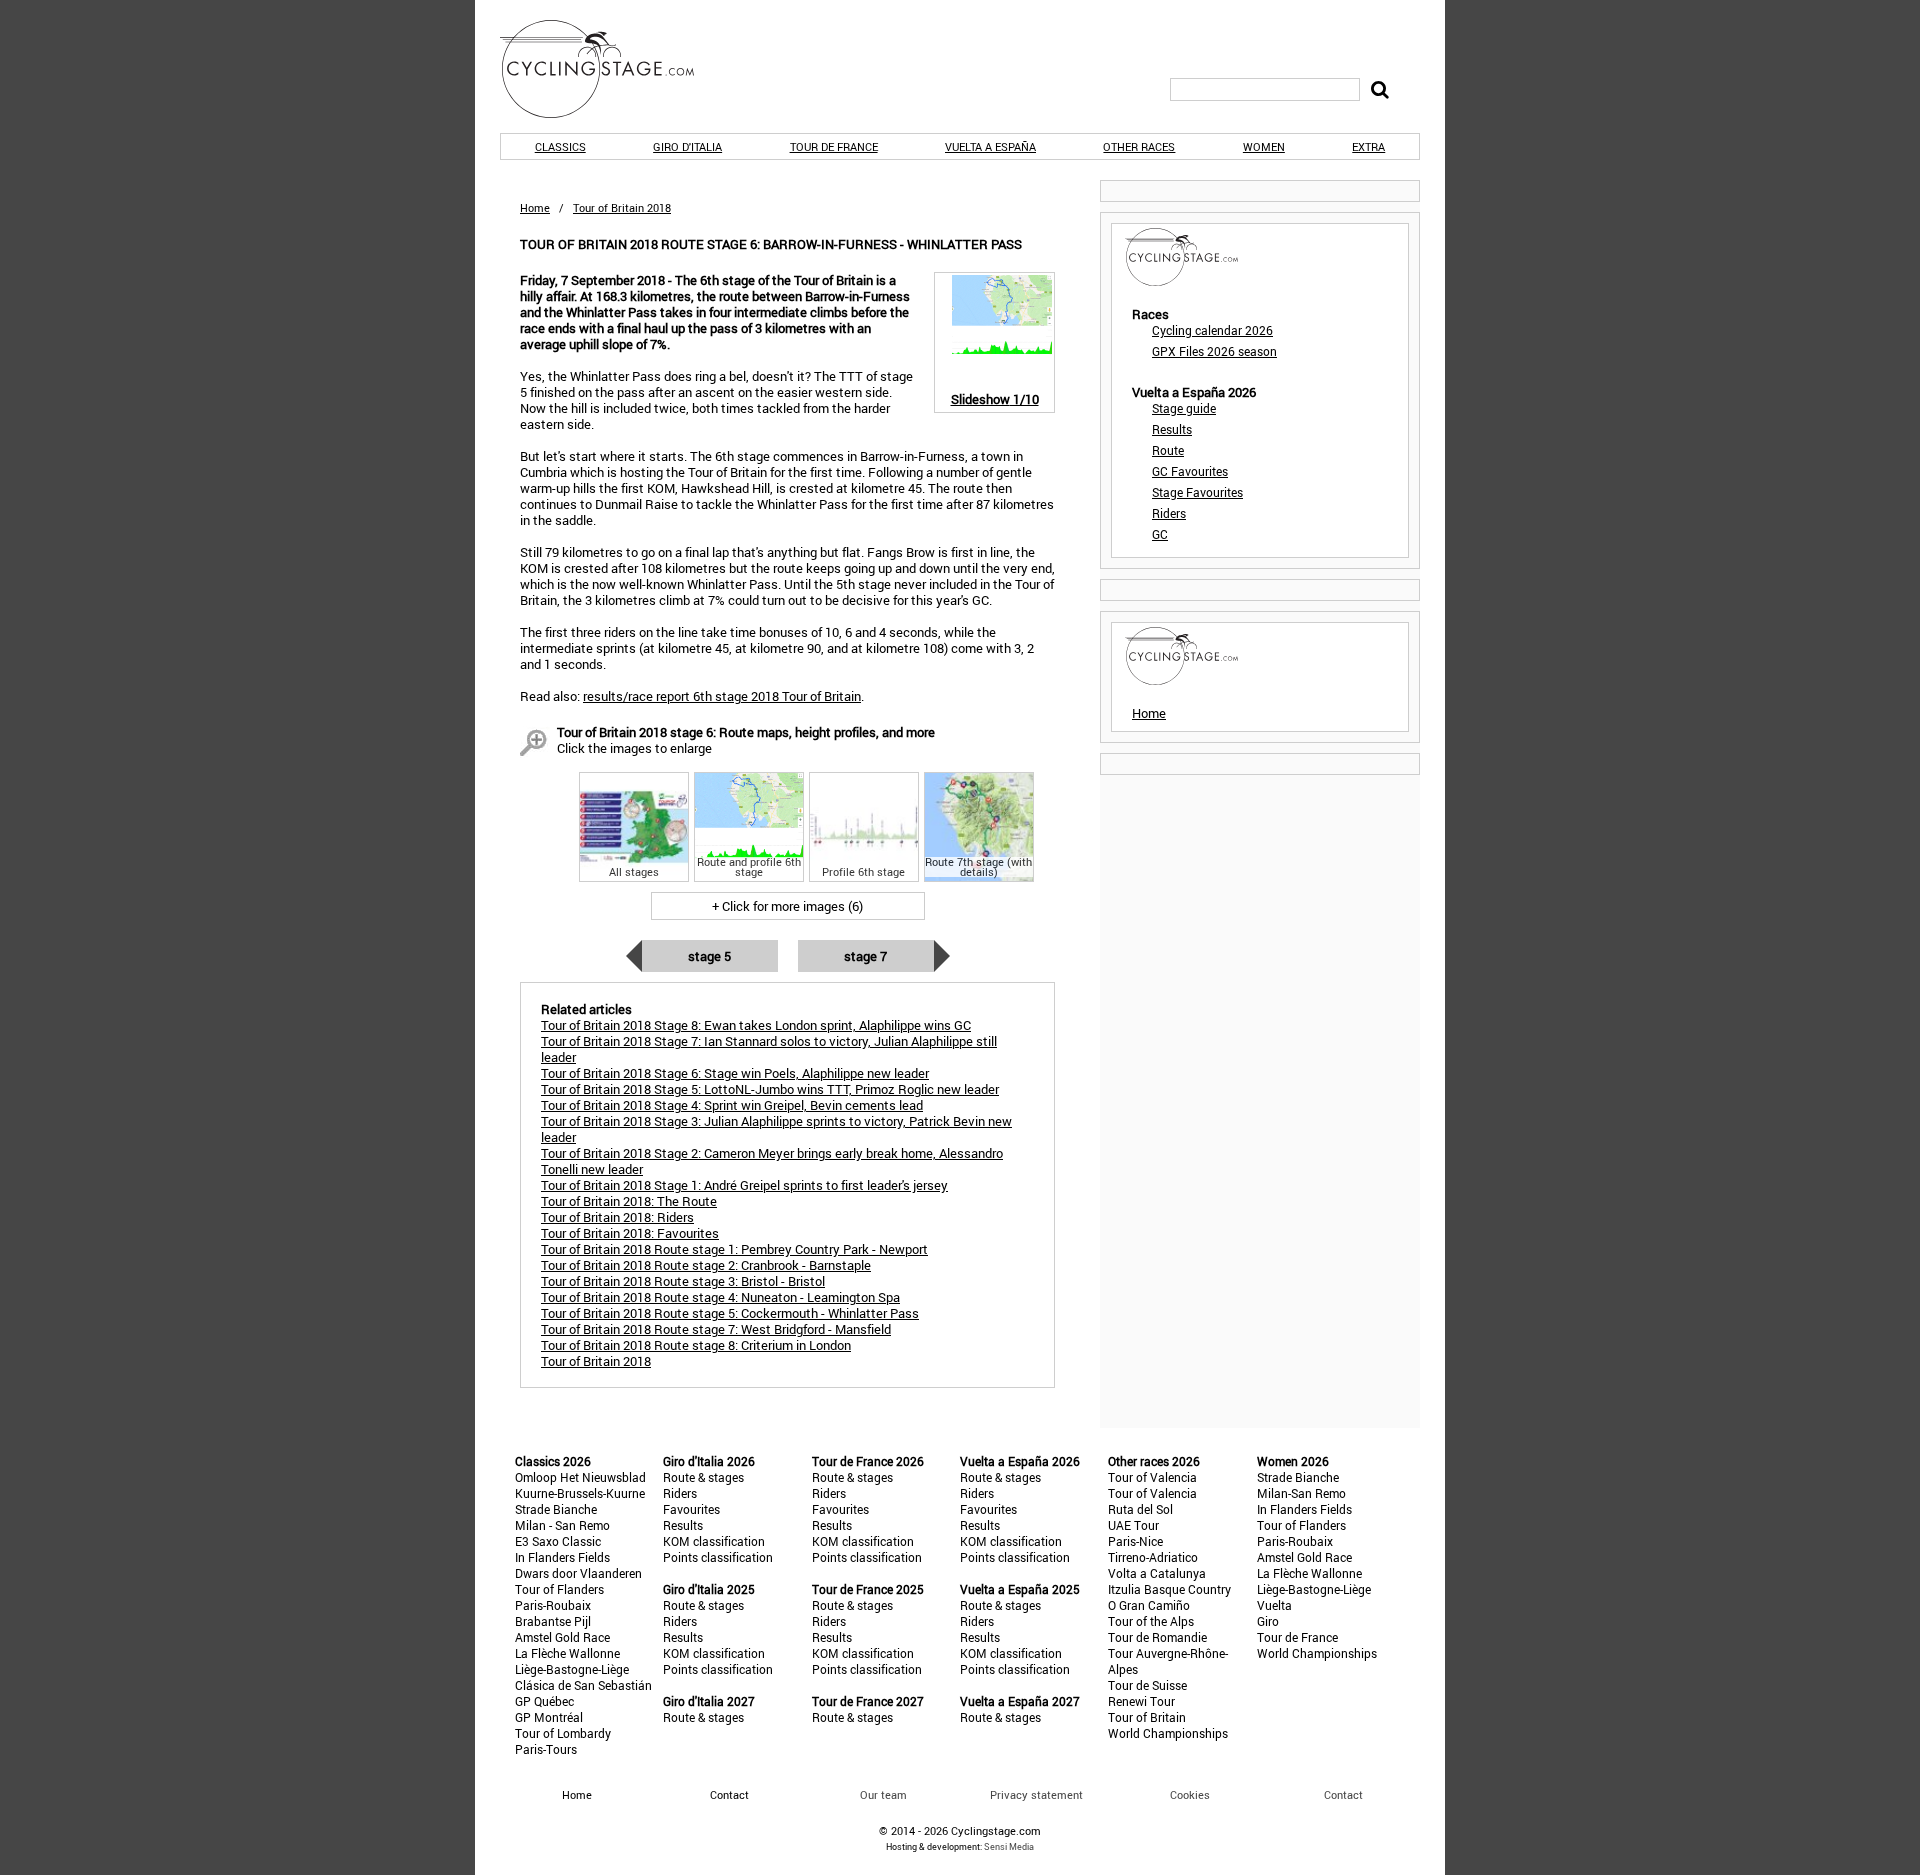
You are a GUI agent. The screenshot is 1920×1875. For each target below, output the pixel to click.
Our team (883, 1794)
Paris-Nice (1135, 1541)
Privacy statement (1036, 1794)
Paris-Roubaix (553, 1605)
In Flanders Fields (562, 1557)
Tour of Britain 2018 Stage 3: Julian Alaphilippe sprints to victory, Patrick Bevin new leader (776, 1129)
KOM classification (714, 1541)
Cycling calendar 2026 (1212, 330)
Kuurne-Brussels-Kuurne (580, 1493)
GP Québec (544, 1701)
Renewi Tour (1141, 1701)
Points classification (718, 1557)
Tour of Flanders (559, 1589)
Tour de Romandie (1157, 1637)
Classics (560, 146)
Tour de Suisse (1147, 1685)
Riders (1169, 513)
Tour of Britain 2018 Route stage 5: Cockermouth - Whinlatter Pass (730, 1313)
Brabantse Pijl (553, 1621)
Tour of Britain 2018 (596, 1361)
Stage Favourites (1197, 492)
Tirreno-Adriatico (1153, 1557)
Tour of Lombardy (563, 1733)
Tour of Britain (1147, 1717)
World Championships (1168, 1733)
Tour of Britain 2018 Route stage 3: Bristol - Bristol (683, 1281)
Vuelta (1274, 1605)
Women (1264, 146)
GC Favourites (1190, 471)
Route (1168, 450)
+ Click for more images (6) (787, 906)
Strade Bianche (556, 1509)
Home (535, 207)
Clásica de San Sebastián (583, 1685)
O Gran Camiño (1149, 1605)
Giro (1268, 1621)
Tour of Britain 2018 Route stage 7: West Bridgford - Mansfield (716, 1329)
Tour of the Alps (1151, 1621)
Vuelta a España (990, 146)
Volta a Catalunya (1157, 1573)
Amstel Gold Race (562, 1637)
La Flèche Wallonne (567, 1653)
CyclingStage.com (610, 69)
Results (1172, 429)
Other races (1139, 146)
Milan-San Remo (1301, 1493)
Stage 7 (865, 956)
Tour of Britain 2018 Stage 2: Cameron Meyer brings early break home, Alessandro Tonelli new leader (772, 1161)
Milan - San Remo (562, 1525)
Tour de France (834, 146)
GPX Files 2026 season (1214, 351)
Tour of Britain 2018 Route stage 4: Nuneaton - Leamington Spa (720, 1297)
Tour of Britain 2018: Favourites (630, 1233)
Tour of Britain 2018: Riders (617, 1217)
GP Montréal (549, 1717)
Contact (1343, 1794)
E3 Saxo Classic (558, 1541)
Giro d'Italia (687, 146)
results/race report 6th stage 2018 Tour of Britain (722, 696)
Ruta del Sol (1140, 1509)
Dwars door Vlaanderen (578, 1573)
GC (1160, 534)
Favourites (691, 1509)
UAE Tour (1133, 1525)
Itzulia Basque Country (1169, 1589)
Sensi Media (1009, 1846)
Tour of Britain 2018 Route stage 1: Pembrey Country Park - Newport (734, 1249)
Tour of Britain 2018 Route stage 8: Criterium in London (696, 1345)
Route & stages (703, 1477)
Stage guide (1184, 408)
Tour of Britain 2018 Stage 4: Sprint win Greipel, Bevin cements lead (732, 1105)
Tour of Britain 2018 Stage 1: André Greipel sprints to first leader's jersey (744, 1185)
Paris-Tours (546, 1749)
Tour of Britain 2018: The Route (629, 1201)
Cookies (1190, 1794)
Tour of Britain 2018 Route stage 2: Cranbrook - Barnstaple (706, 1265)
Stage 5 (709, 956)
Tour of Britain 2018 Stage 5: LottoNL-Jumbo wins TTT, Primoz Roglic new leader (770, 1089)
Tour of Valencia (1152, 1477)
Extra (1368, 146)
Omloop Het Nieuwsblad (580, 1477)
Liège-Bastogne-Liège (572, 1669)
